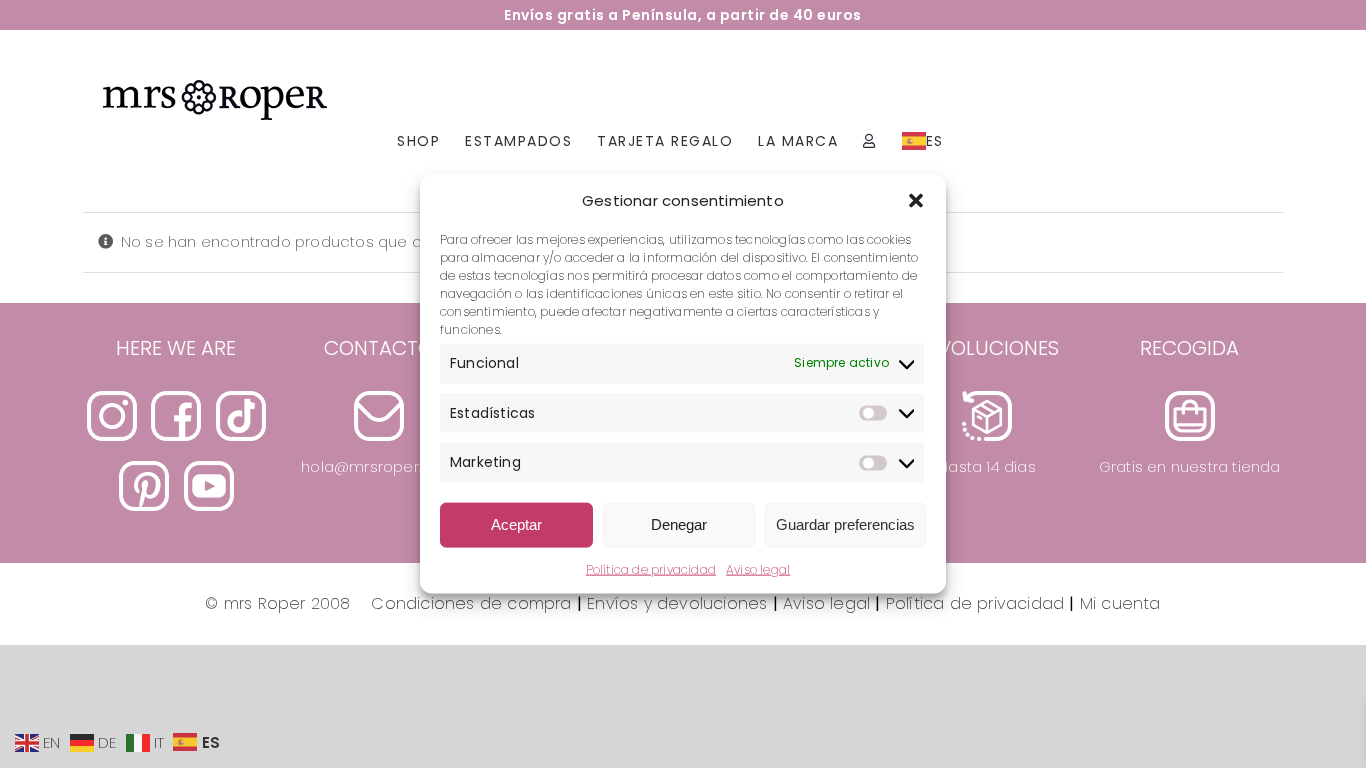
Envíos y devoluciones (677, 603)
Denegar (679, 524)
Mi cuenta (1120, 603)
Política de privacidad (651, 568)
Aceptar (516, 524)
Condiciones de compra (464, 603)
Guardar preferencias (845, 524)
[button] (916, 200)
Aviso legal (758, 568)
